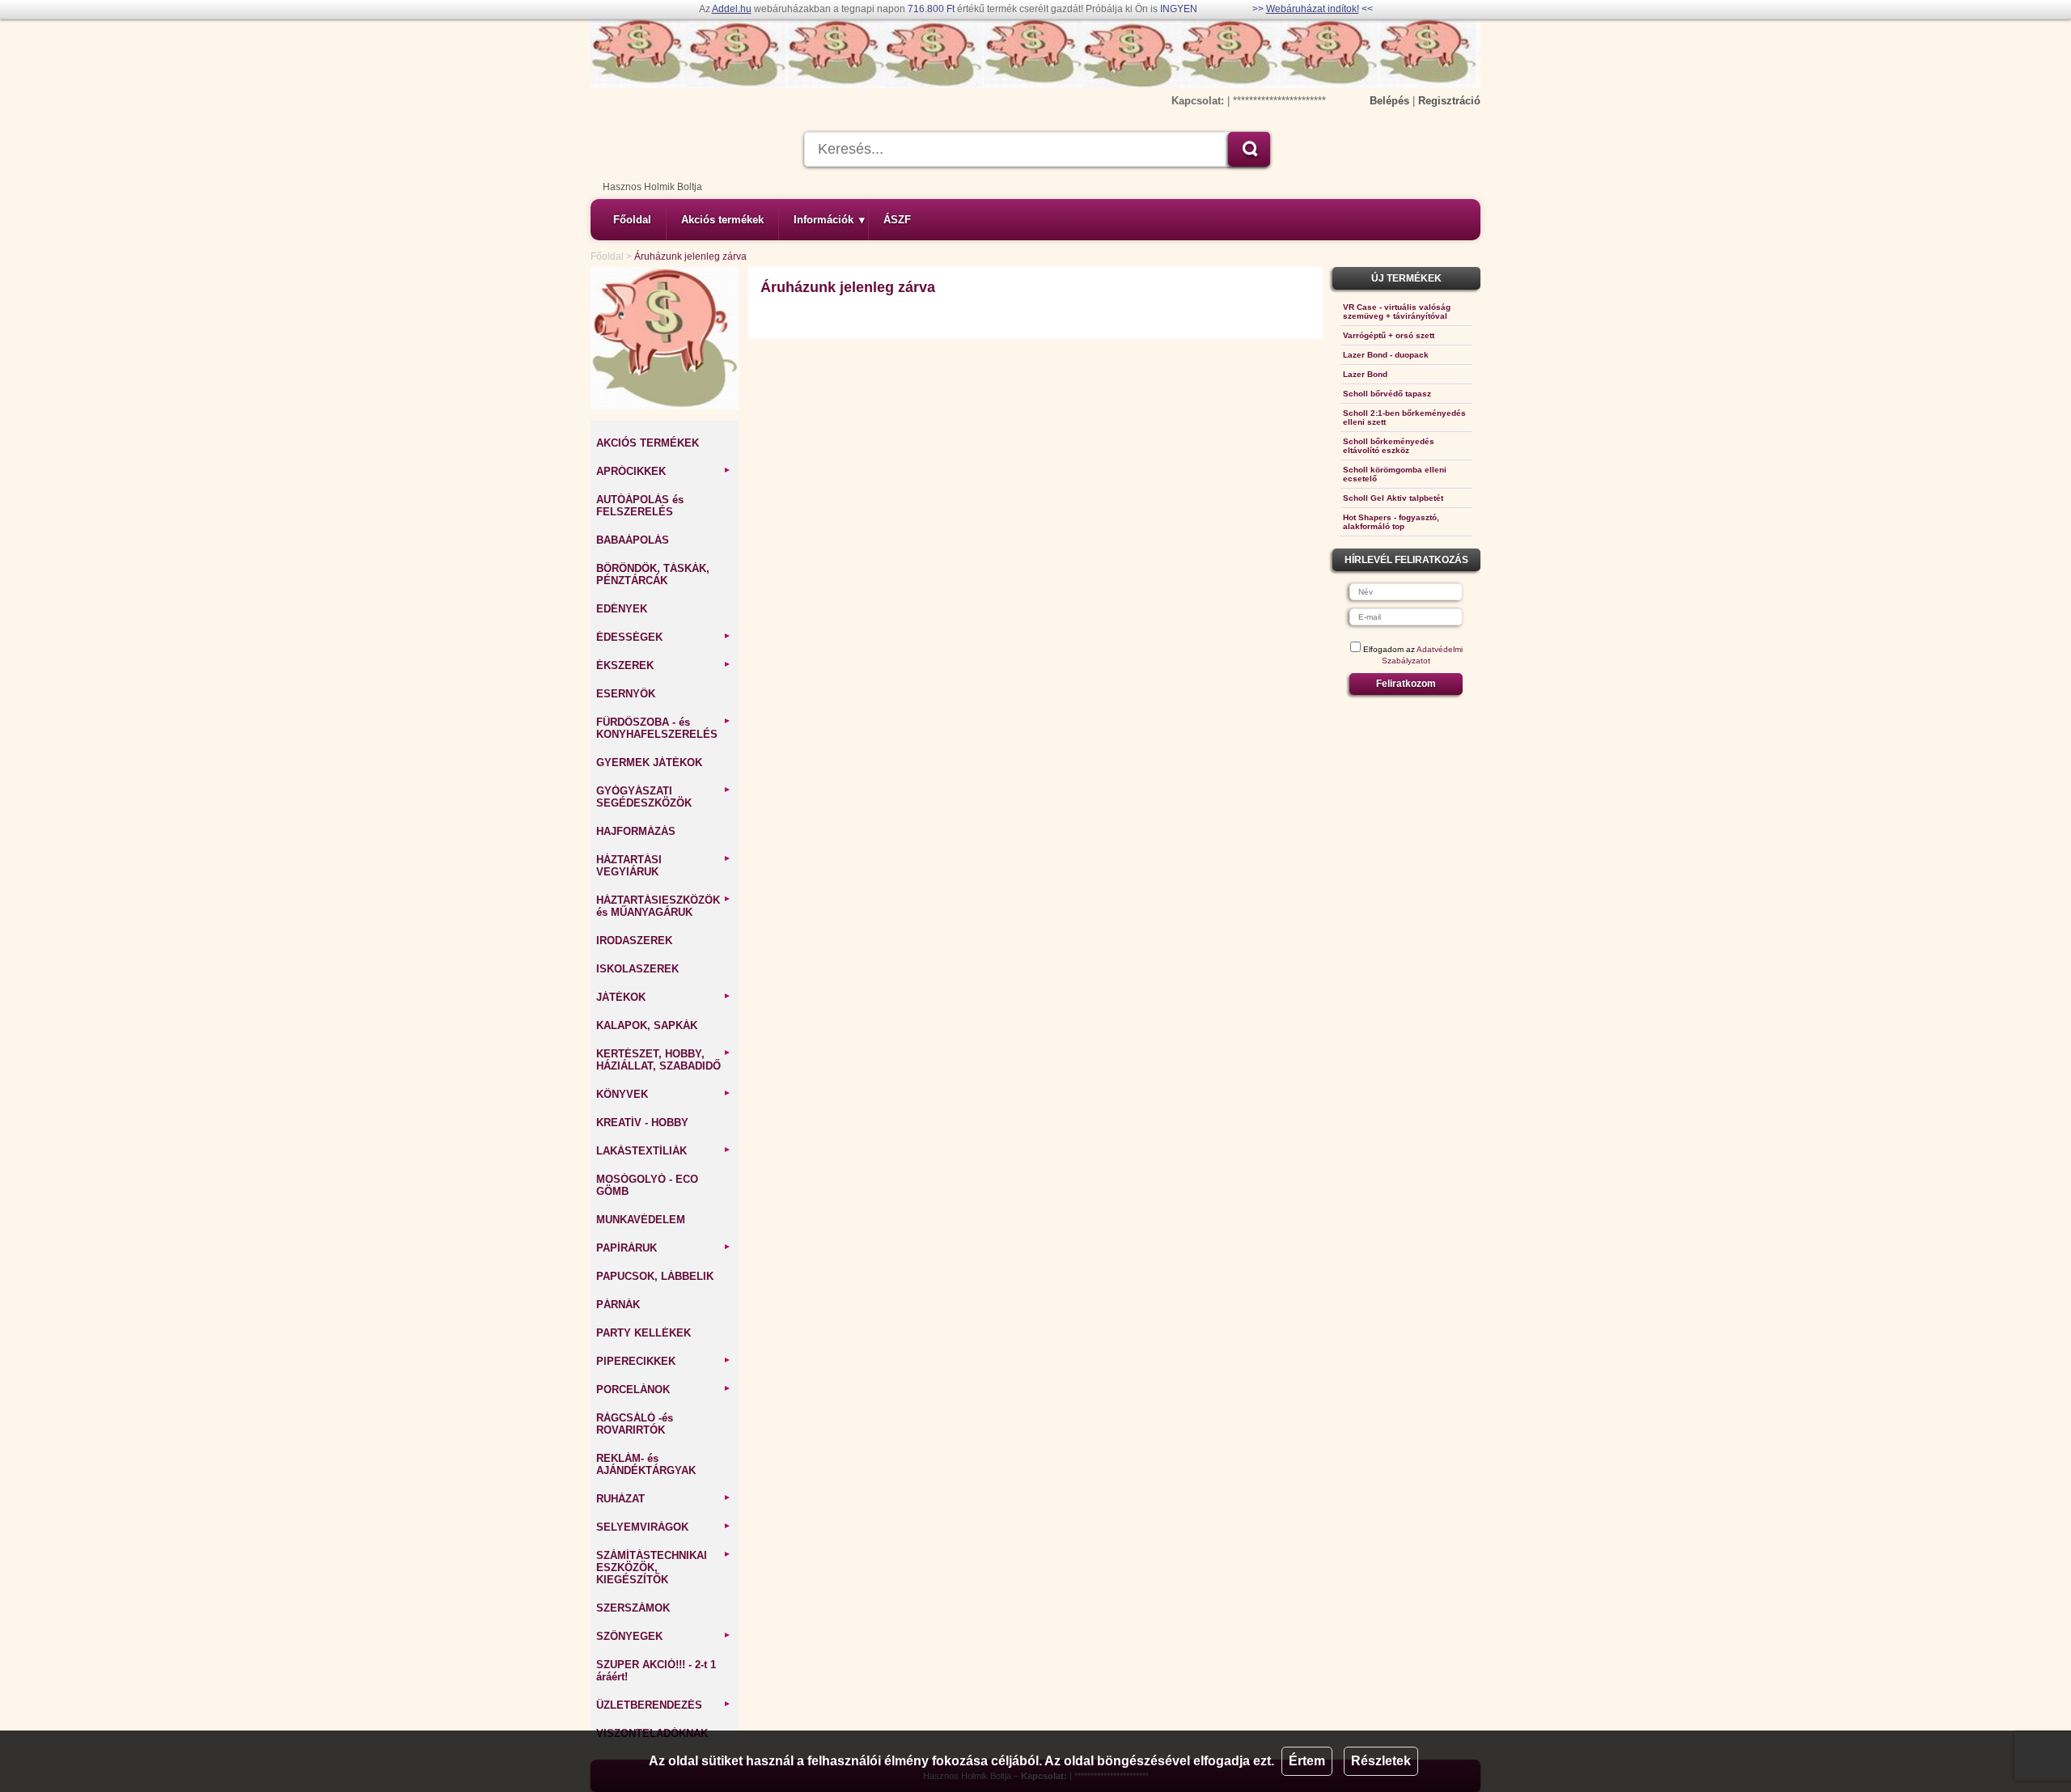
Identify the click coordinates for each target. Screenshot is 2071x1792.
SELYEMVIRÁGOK (664, 1527)
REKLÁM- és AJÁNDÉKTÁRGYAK (646, 1464)
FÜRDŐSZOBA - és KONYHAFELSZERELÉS (664, 728)
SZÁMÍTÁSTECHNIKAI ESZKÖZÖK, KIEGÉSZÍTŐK (664, 1567)
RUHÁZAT (664, 1499)
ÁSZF (897, 220)
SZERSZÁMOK (633, 1608)
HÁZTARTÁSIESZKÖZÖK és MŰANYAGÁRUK (664, 906)
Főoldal (632, 220)
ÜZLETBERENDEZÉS (664, 1705)
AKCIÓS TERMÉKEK (648, 443)
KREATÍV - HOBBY (642, 1123)
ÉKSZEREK (664, 665)
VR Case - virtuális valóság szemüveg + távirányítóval (1397, 311)
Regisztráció (1449, 101)
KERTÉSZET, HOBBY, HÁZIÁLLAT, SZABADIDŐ (664, 1060)
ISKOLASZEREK (637, 969)
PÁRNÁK (618, 1305)
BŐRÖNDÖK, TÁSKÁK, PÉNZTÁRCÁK (653, 574)
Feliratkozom (1406, 684)
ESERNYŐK (626, 694)
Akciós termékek (722, 220)
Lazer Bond (1365, 374)
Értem (1307, 1761)
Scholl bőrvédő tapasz (1387, 394)
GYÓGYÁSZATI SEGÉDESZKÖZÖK (664, 797)
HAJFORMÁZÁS (636, 831)
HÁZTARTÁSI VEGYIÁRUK (664, 866)
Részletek (1381, 1761)
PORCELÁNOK (664, 1390)
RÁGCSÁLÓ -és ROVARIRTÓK (635, 1424)
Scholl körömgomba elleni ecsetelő (1395, 474)
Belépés (1389, 101)
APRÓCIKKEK (664, 471)
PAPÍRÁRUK (664, 1248)
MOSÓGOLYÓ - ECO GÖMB (647, 1185)
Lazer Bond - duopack (1386, 355)
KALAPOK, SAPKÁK (647, 1025)
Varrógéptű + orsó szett (1389, 335)
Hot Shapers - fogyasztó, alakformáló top (1391, 522)
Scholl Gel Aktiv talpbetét (1393, 498)
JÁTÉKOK (664, 997)
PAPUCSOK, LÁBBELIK (655, 1276)
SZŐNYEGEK (664, 1636)
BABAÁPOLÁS (633, 540)
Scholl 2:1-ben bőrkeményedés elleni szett (1404, 417)
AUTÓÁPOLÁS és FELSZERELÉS (640, 506)
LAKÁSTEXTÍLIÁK (664, 1151)
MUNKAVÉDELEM (641, 1220)
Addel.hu (732, 9)
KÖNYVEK (664, 1094)
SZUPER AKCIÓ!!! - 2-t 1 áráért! (656, 1671)
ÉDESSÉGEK (664, 637)
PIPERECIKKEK (664, 1361)
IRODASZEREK (634, 940)
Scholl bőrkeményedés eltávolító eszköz (1389, 446)
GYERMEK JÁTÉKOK (649, 763)
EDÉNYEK (622, 609)
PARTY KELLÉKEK (644, 1333)
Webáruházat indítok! (1313, 9)
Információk (829, 220)
